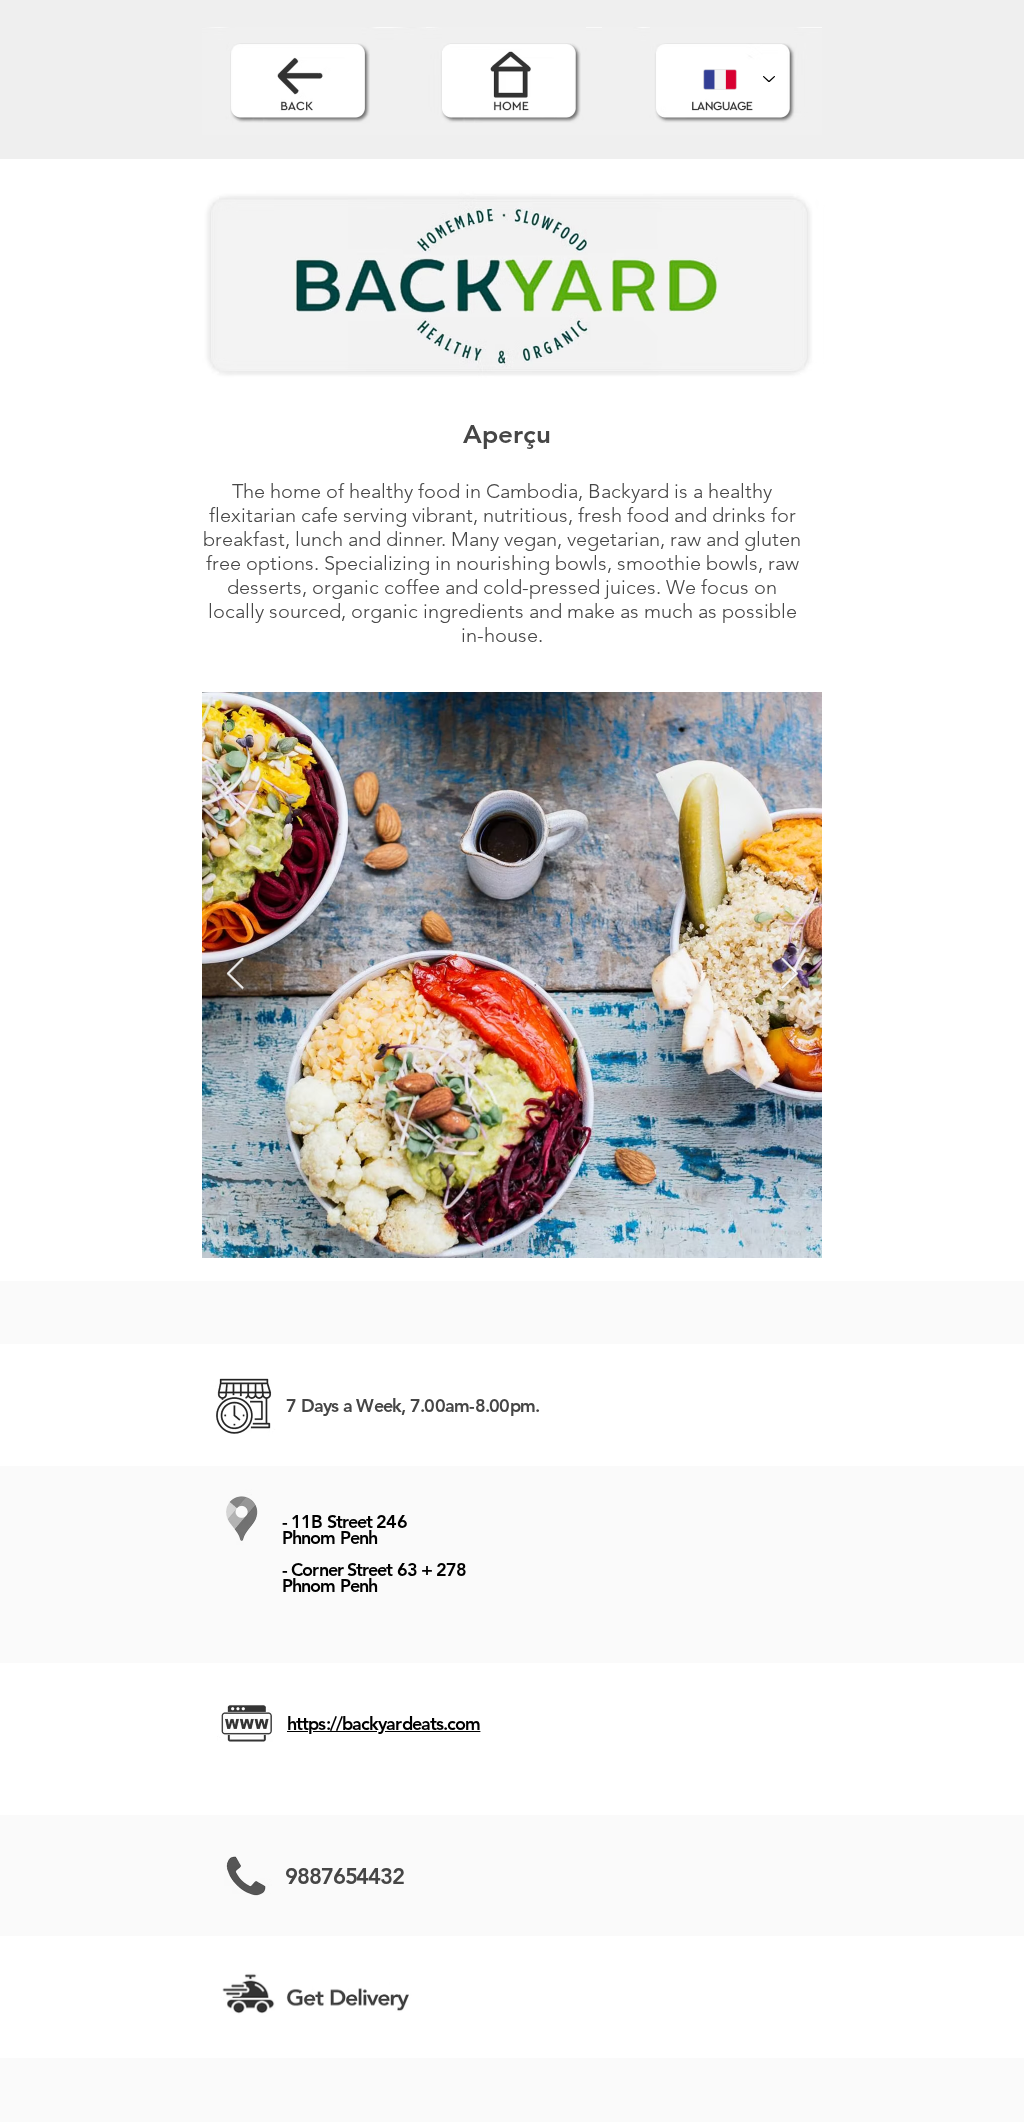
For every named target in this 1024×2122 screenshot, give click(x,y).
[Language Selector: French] (739, 79)
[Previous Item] (235, 975)
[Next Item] (789, 975)
